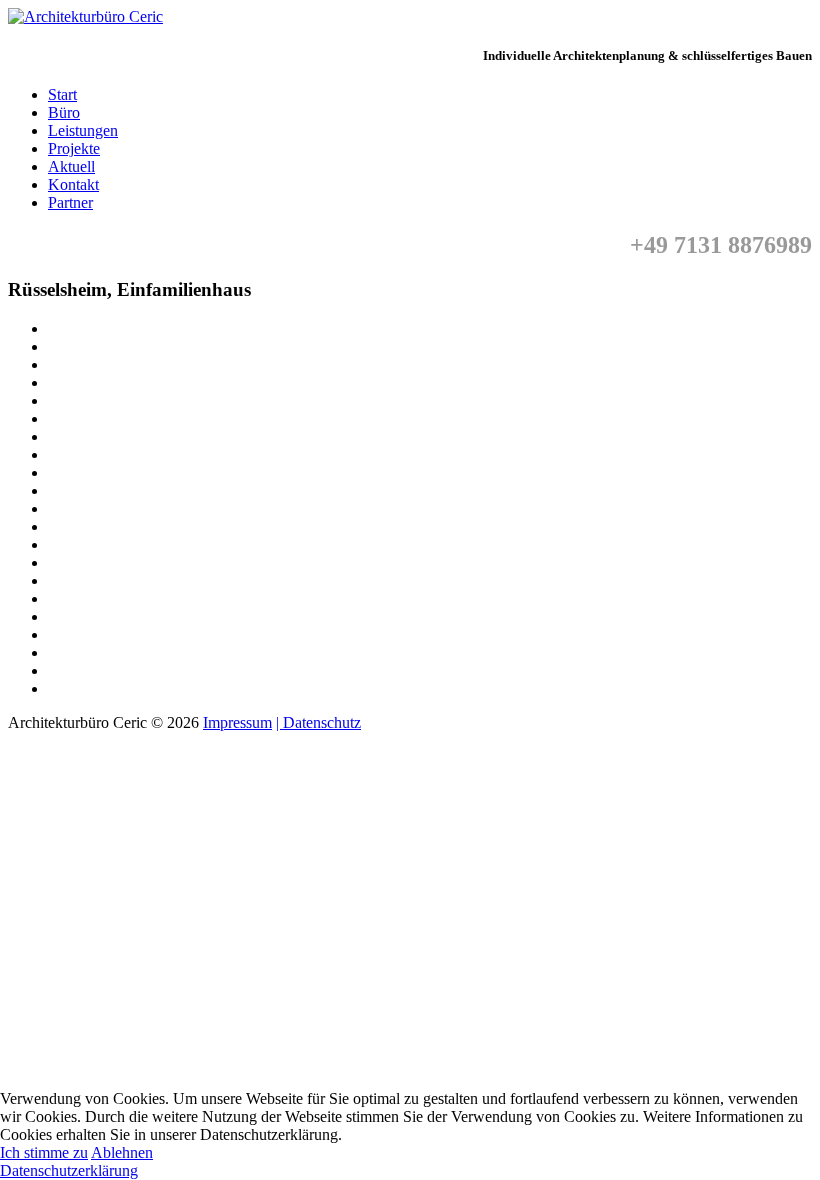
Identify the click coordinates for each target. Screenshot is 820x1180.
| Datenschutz (318, 722)
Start (62, 94)
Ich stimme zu (44, 1152)
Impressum (237, 722)
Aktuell (71, 166)
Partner (70, 202)
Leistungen (83, 130)
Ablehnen (122, 1152)
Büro (64, 112)
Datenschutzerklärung (69, 1170)
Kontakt (73, 184)
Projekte (74, 148)
